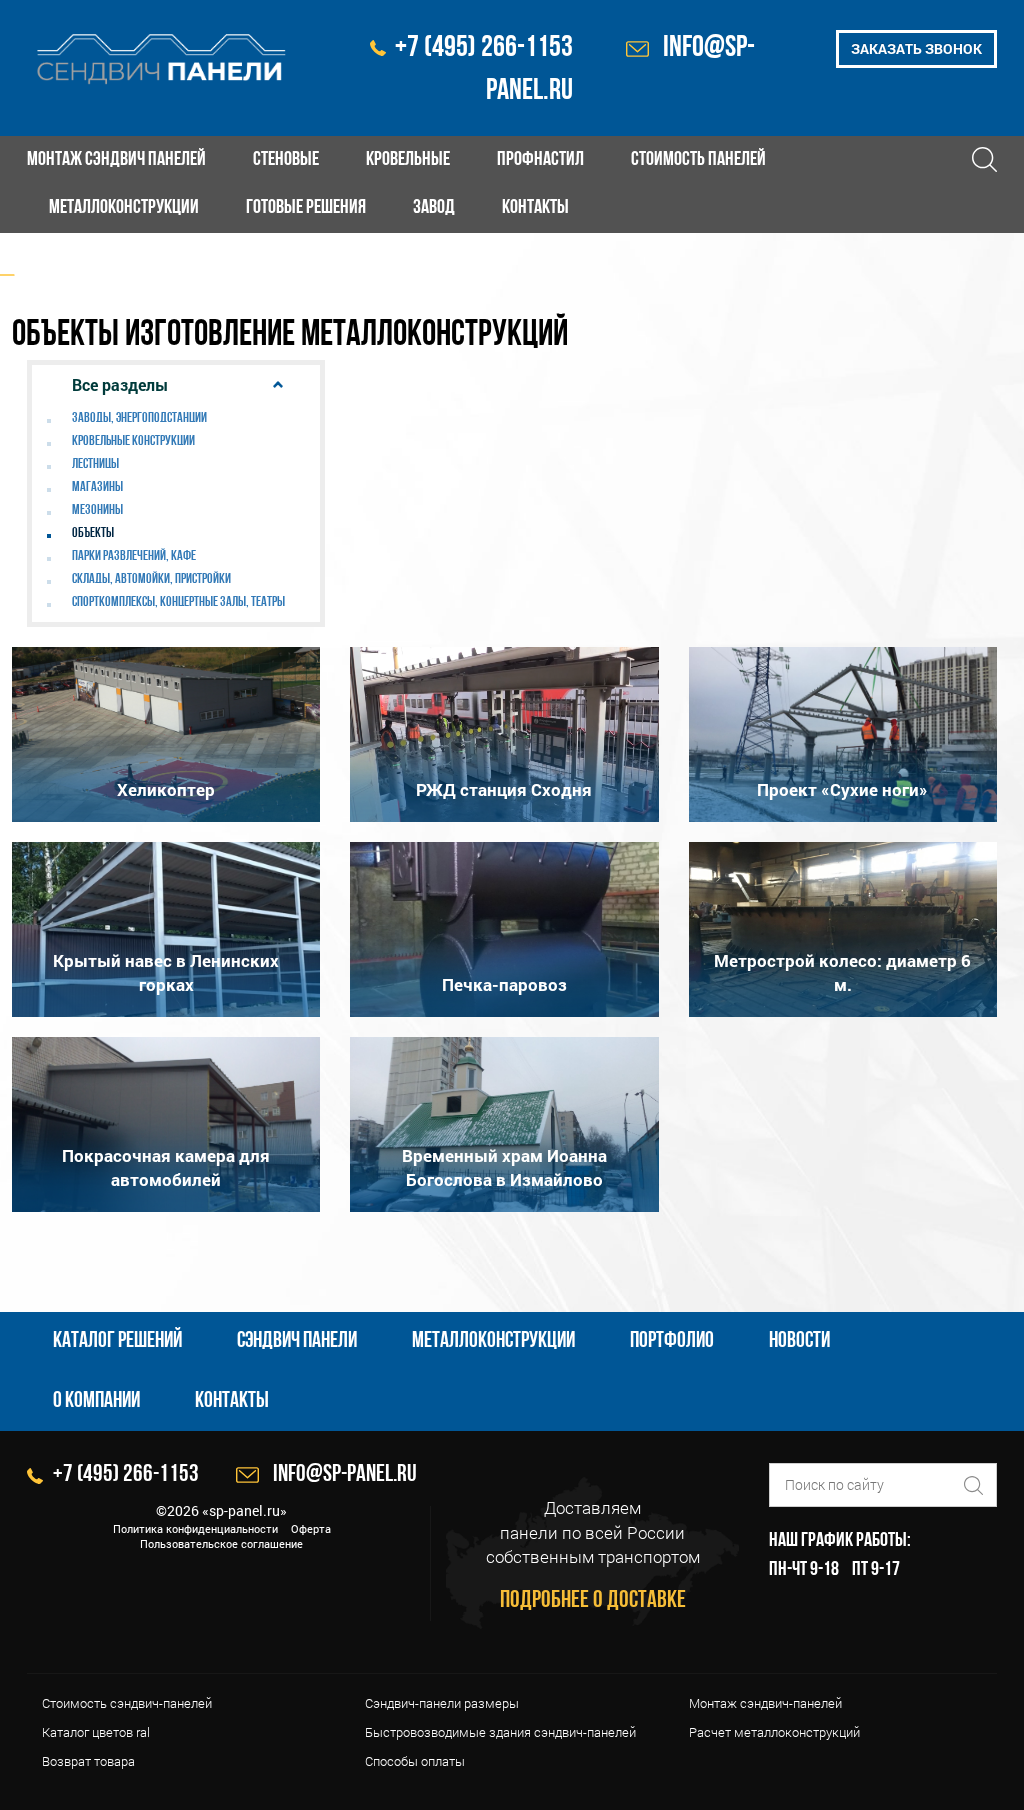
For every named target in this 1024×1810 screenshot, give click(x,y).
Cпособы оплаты (415, 1761)
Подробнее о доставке (593, 1601)
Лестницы (95, 464)
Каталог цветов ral (96, 1732)
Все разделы (120, 385)
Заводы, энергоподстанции (139, 418)
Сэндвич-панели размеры (442, 1703)
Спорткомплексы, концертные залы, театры (178, 602)
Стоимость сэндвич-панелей (127, 1703)
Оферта (311, 1528)
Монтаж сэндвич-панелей (765, 1703)
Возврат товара (88, 1761)
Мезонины (97, 510)
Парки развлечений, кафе (134, 556)
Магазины (97, 487)
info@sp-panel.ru (345, 1475)
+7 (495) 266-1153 (484, 48)
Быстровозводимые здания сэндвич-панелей (500, 1732)
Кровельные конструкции (133, 441)
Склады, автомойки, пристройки (151, 579)
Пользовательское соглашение (221, 1543)
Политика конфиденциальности (195, 1528)
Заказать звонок (916, 48)
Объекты (93, 533)
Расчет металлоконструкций (774, 1732)
